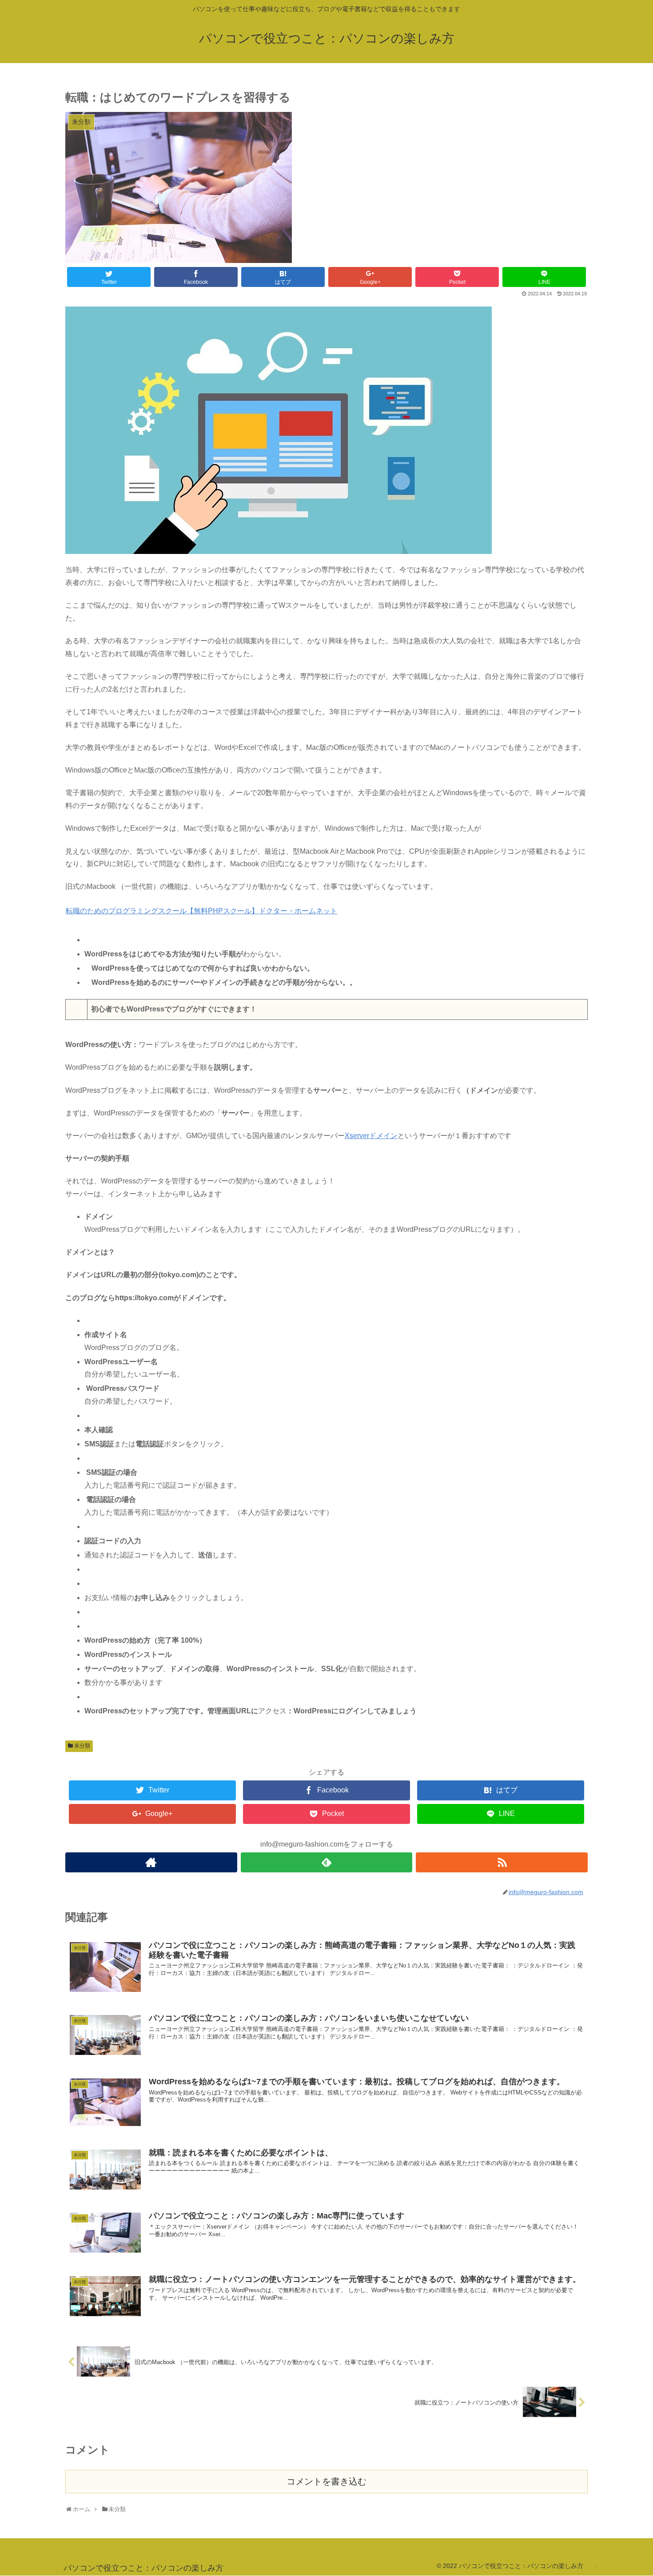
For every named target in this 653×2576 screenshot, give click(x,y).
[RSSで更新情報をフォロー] (502, 1862)
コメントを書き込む (326, 2481)
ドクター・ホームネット (298, 911)
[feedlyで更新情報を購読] (327, 1862)
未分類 (82, 1746)
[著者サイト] (151, 1862)
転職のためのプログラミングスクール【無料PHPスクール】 (162, 911)
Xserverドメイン (371, 1136)
